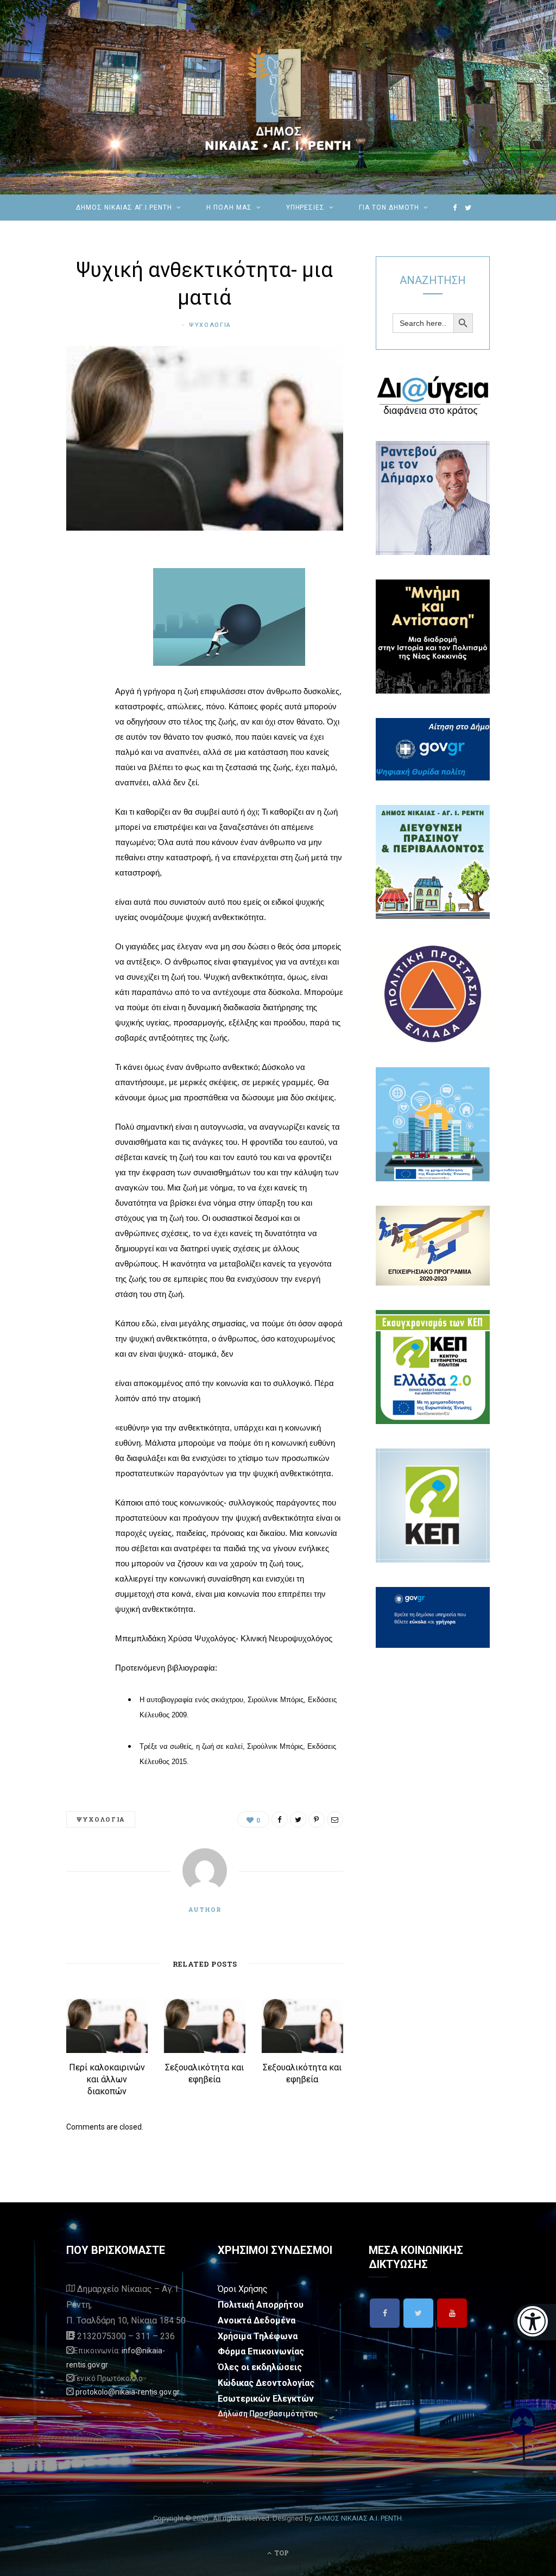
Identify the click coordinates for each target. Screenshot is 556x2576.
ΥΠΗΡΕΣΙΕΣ (306, 207)
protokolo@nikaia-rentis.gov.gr (128, 2392)
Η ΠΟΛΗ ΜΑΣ (229, 207)
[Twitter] (418, 2313)
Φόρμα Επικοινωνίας (261, 2351)
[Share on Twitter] (77, 619)
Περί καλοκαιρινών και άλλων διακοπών (107, 2079)
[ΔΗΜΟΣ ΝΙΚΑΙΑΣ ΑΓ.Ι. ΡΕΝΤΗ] (278, 97)
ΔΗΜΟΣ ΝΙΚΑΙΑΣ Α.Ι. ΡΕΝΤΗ (358, 2518)
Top (281, 2553)
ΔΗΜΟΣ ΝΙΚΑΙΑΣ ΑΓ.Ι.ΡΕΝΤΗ (124, 207)
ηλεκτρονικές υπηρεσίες (258, 234)
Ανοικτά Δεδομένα (257, 2320)
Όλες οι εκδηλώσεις (260, 2367)
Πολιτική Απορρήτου (261, 2305)
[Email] (77, 674)
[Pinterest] (77, 646)
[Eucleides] (535, 2322)
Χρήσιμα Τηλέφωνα (258, 2336)
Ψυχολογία (210, 325)
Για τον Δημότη (389, 207)
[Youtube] (452, 2313)
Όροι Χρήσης (243, 2289)
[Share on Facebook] (77, 591)
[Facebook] (385, 2313)
